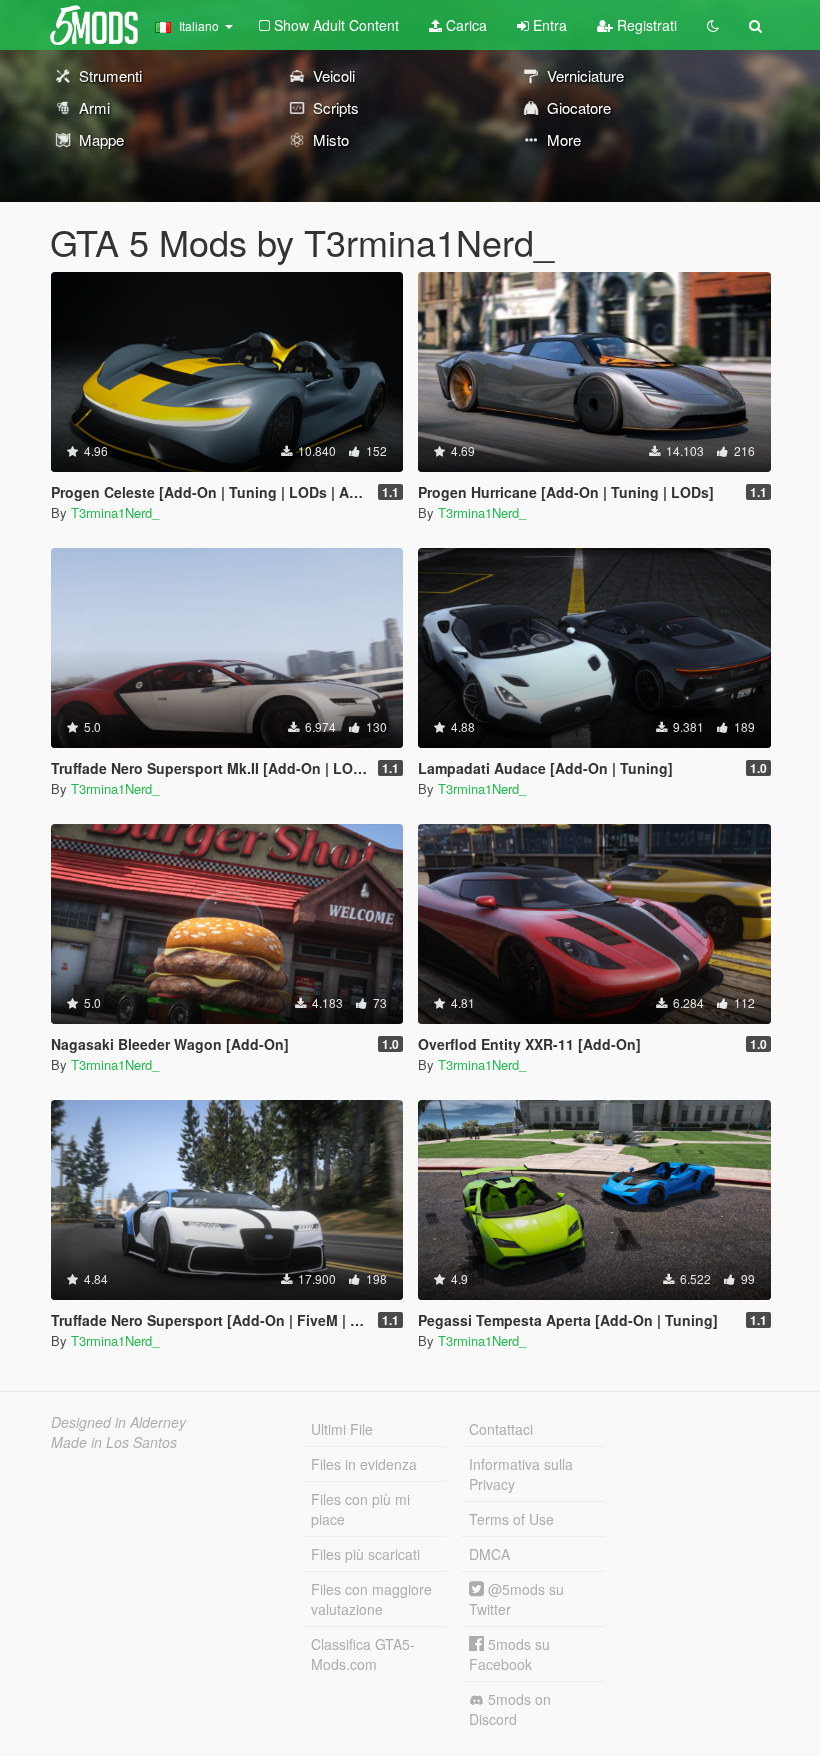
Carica (464, 25)
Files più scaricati (365, 1554)
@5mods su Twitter (516, 1599)
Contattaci (501, 1429)
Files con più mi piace (360, 1509)
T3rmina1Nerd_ (115, 512)
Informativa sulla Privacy (521, 1474)
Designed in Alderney (118, 1422)
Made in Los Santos (114, 1442)
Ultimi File (342, 1429)
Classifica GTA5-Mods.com (363, 1654)
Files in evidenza (364, 1464)
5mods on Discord (510, 1709)
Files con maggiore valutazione (371, 1599)
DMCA (489, 1554)
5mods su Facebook (509, 1654)
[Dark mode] (713, 25)
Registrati (645, 25)
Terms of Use (511, 1519)
